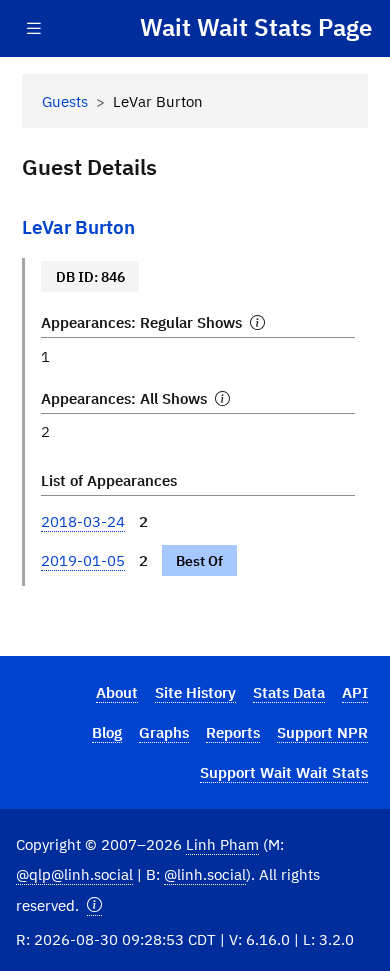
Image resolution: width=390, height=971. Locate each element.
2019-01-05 (83, 560)
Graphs (164, 732)
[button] (94, 905)
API (355, 692)
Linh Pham (222, 844)
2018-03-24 (83, 521)
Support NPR (322, 732)
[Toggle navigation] (34, 28)
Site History (195, 692)
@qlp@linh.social (74, 874)
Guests (65, 101)
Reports (233, 732)
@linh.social (205, 874)
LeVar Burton (78, 226)
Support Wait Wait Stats (284, 772)
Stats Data (289, 692)
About (117, 692)
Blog (107, 732)
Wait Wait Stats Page (256, 28)
